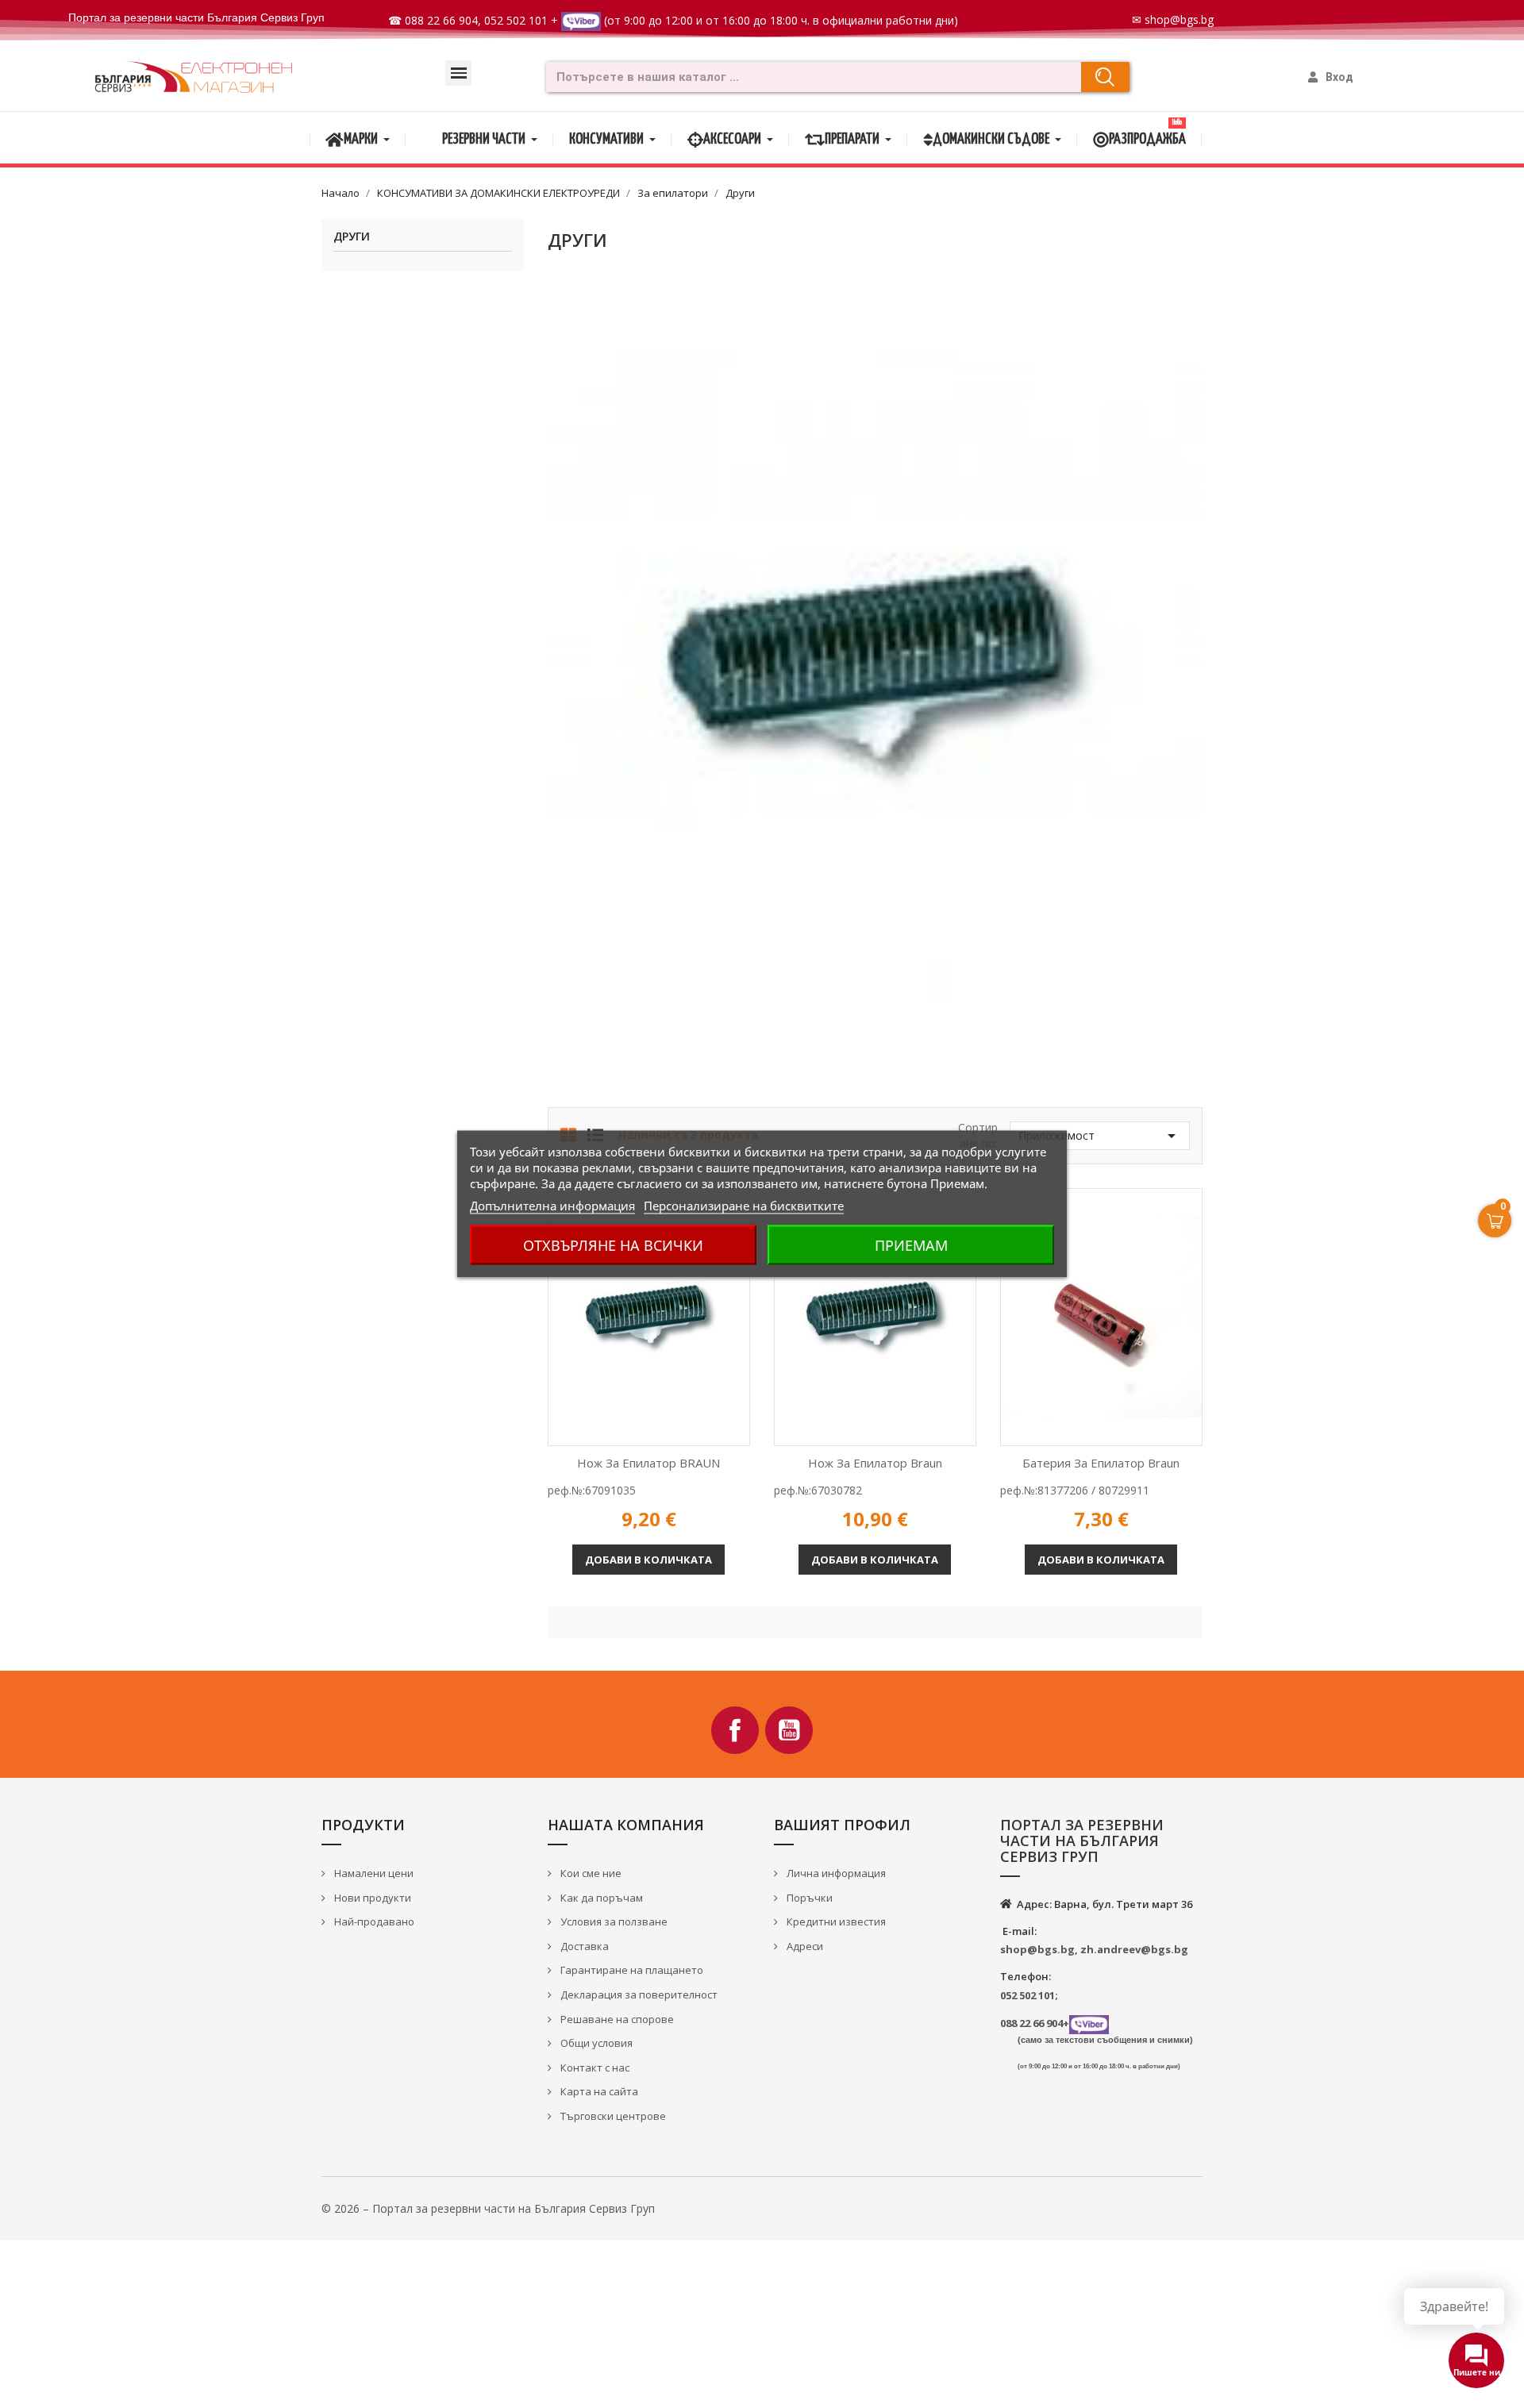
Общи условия (595, 2043)
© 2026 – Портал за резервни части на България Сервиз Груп (488, 2208)
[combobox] (808, 77)
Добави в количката (648, 1560)
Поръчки (808, 1898)
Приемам (911, 1245)
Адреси (804, 1946)
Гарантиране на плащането (631, 1970)
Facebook (735, 1730)
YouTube (789, 1730)
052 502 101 (516, 20)
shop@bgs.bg (1179, 19)
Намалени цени (373, 1873)
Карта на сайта (598, 2091)
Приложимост (1100, 1136)
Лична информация (835, 1873)
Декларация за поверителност (638, 1994)
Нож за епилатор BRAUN (648, 1463)
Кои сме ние (590, 1873)
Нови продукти (371, 1898)
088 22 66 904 (441, 20)
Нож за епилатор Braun (875, 1463)
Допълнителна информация (552, 1206)
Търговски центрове (612, 2116)
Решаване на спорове (616, 2019)
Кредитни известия (835, 1921)
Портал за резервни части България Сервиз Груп (196, 17)
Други (352, 237)
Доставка (583, 1946)
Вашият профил (842, 1825)
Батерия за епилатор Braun (1101, 1463)
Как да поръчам (600, 1898)
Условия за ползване (613, 1921)
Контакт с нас (594, 2068)
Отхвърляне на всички (613, 1245)
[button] (458, 73)
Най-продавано (373, 1921)
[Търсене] (1105, 77)
